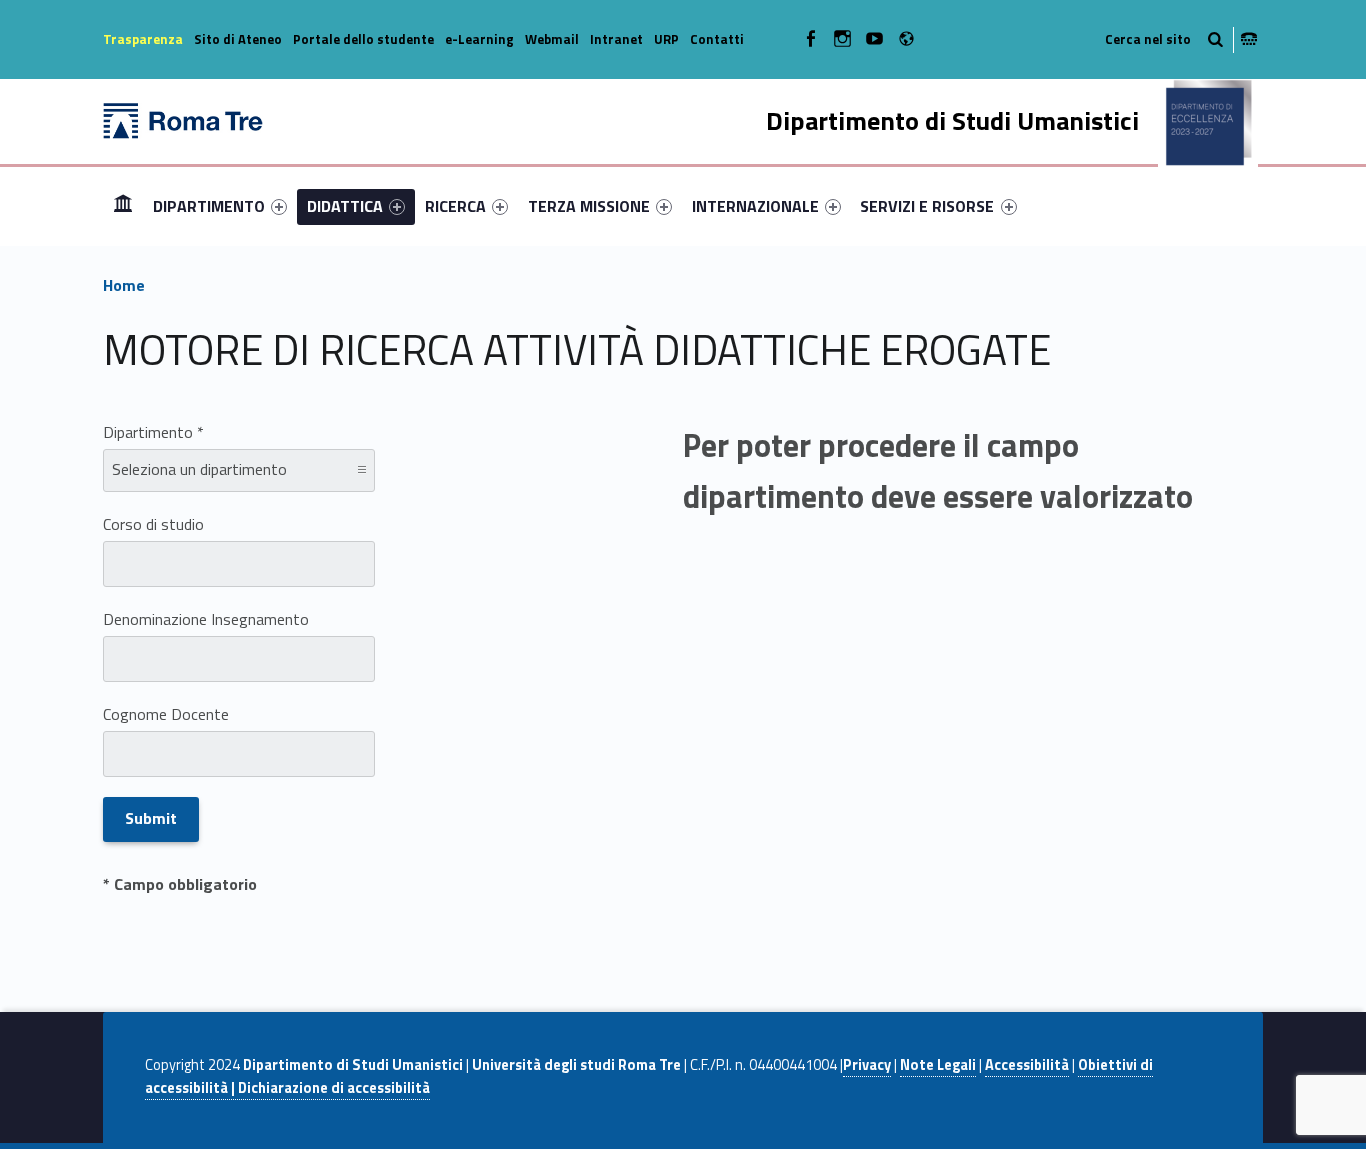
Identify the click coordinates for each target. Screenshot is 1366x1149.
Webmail (552, 39)
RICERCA (455, 206)
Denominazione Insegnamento (206, 619)
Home (123, 205)
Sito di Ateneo (238, 39)
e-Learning (479, 39)
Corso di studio (153, 524)
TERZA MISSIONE (589, 206)
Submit (151, 818)
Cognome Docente (166, 714)
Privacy (867, 1065)
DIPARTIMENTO (209, 206)
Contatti (717, 39)
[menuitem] (123, 206)
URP (666, 39)
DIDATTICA (345, 206)
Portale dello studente (363, 39)
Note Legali (938, 1065)
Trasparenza (143, 39)
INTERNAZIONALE (755, 206)
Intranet (616, 39)
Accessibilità (1027, 1065)
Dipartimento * (153, 432)
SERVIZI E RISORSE (927, 206)
